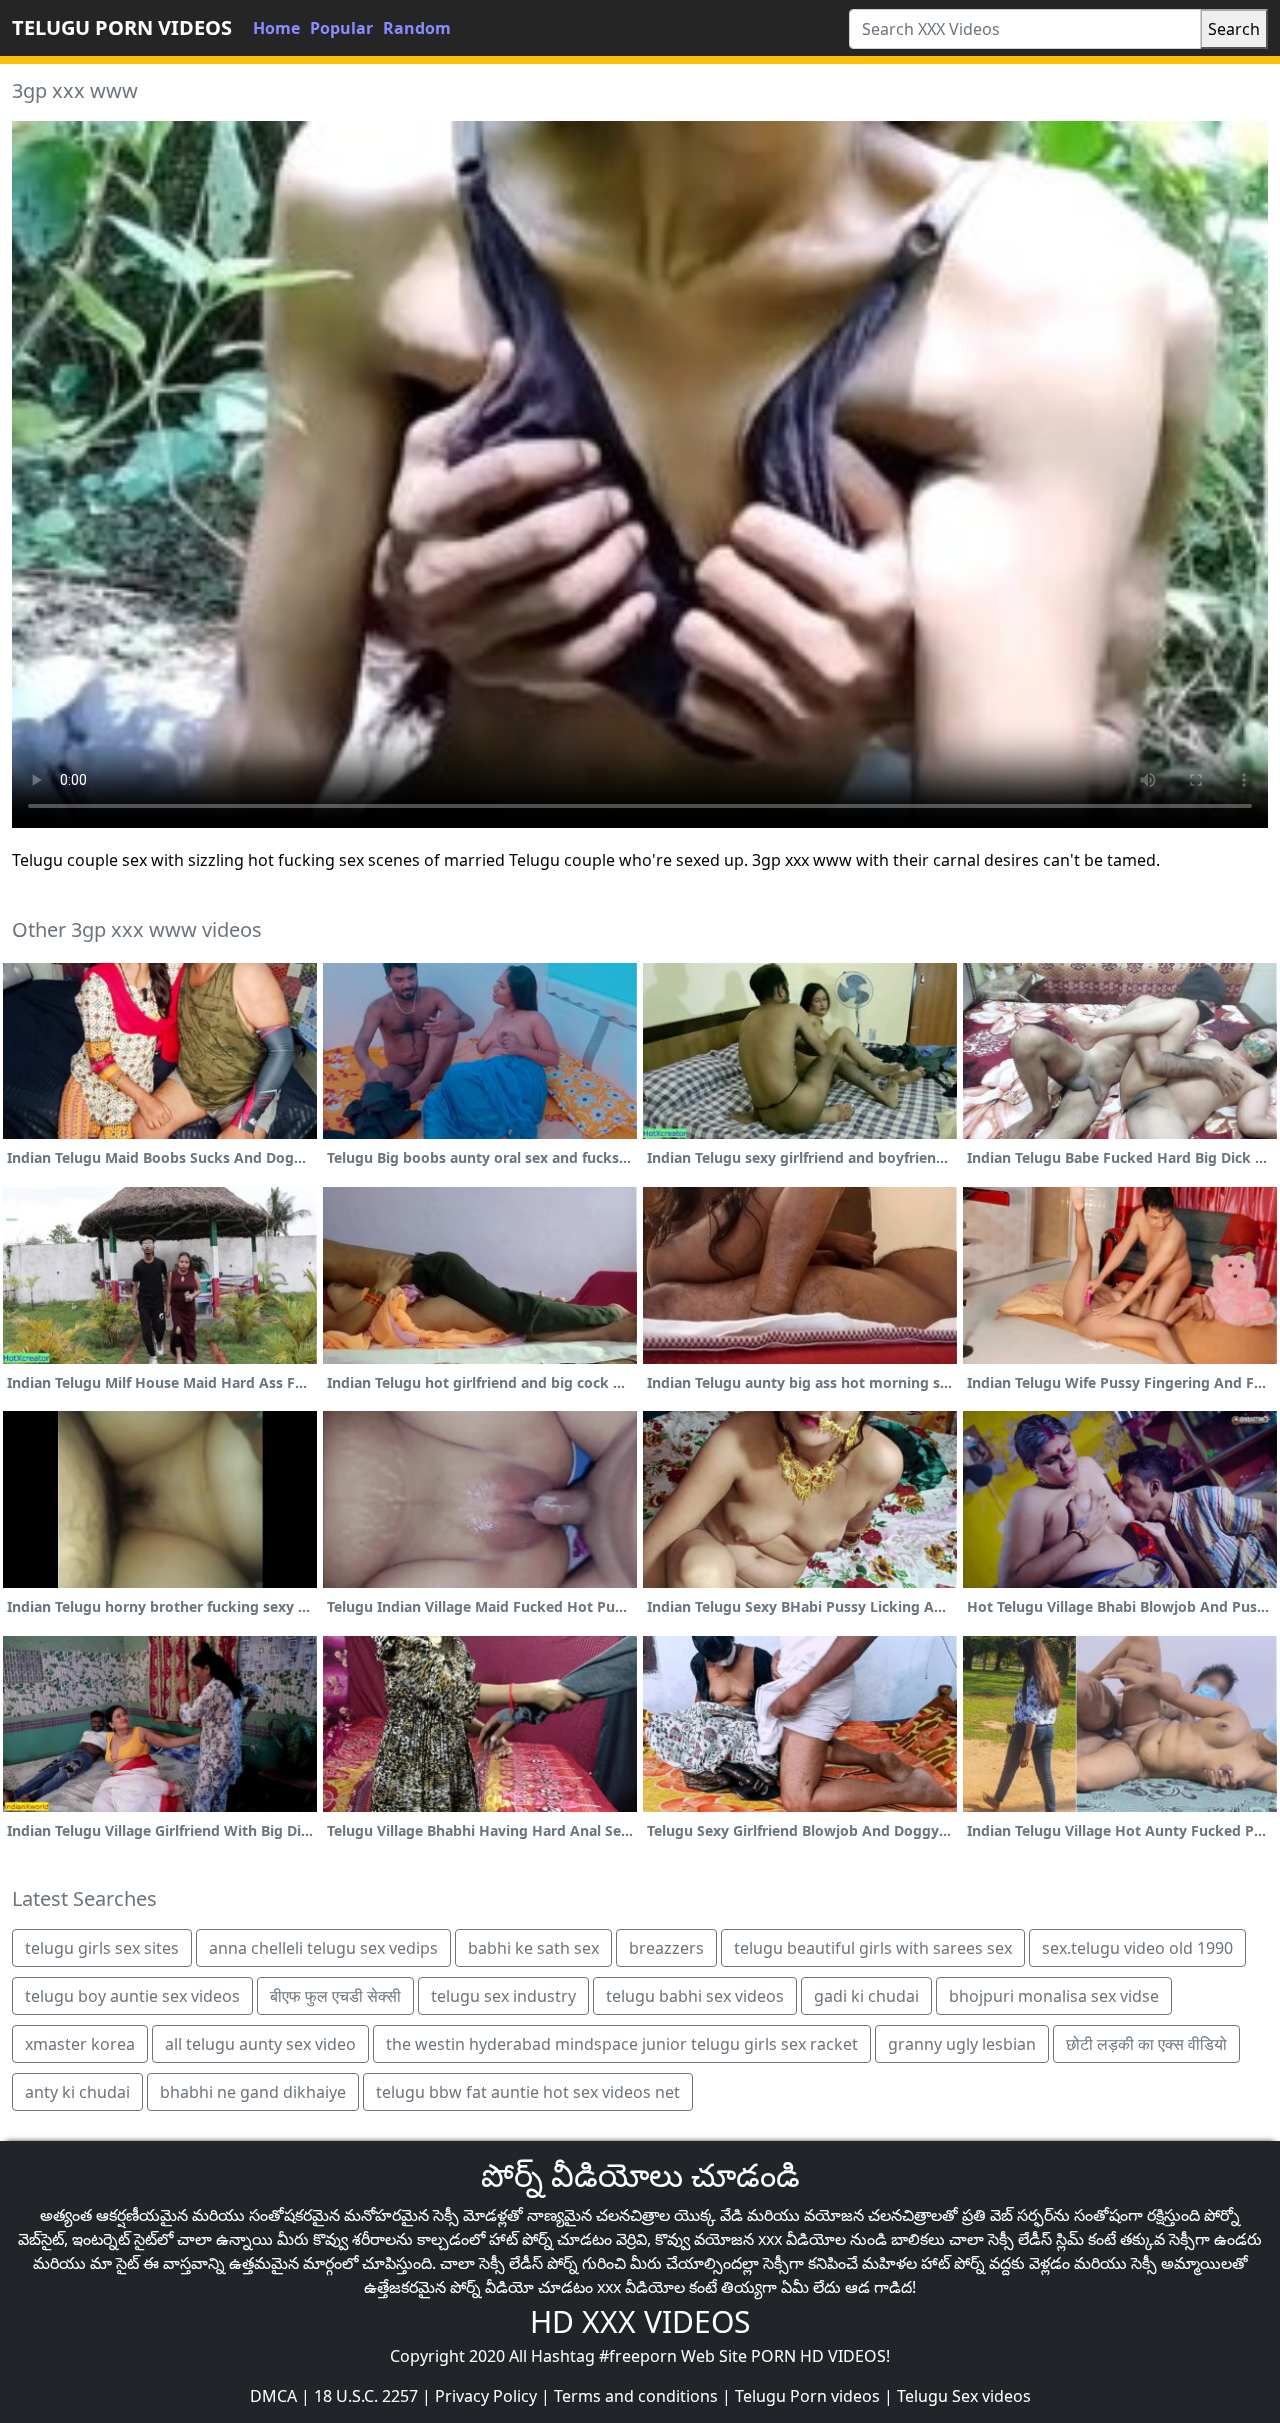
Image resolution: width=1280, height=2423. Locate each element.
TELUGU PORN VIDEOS (122, 27)
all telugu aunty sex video (260, 2044)
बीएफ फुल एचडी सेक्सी (335, 1996)
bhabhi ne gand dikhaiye (253, 2092)
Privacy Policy (486, 2396)
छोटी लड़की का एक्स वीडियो (1146, 2044)
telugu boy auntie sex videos (132, 1996)
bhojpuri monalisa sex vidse (1054, 1996)
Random (417, 28)
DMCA (273, 2396)
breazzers (666, 1948)
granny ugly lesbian (962, 2044)
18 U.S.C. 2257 (366, 2396)
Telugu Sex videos (964, 2396)
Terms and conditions (636, 2396)
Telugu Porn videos (807, 2396)
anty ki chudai (77, 2092)
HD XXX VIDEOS (640, 2321)
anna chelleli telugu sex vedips (323, 1948)
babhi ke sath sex (533, 1948)
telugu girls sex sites (102, 1948)
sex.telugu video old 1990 (1137, 1948)
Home (276, 28)
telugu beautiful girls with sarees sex (873, 1948)
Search (1234, 29)
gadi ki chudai (866, 1996)
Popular (341, 28)
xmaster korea (80, 2044)
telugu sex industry (503, 1996)
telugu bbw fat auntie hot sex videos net (528, 2092)
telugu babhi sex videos (695, 1996)
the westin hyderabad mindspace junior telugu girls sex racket (622, 2044)
